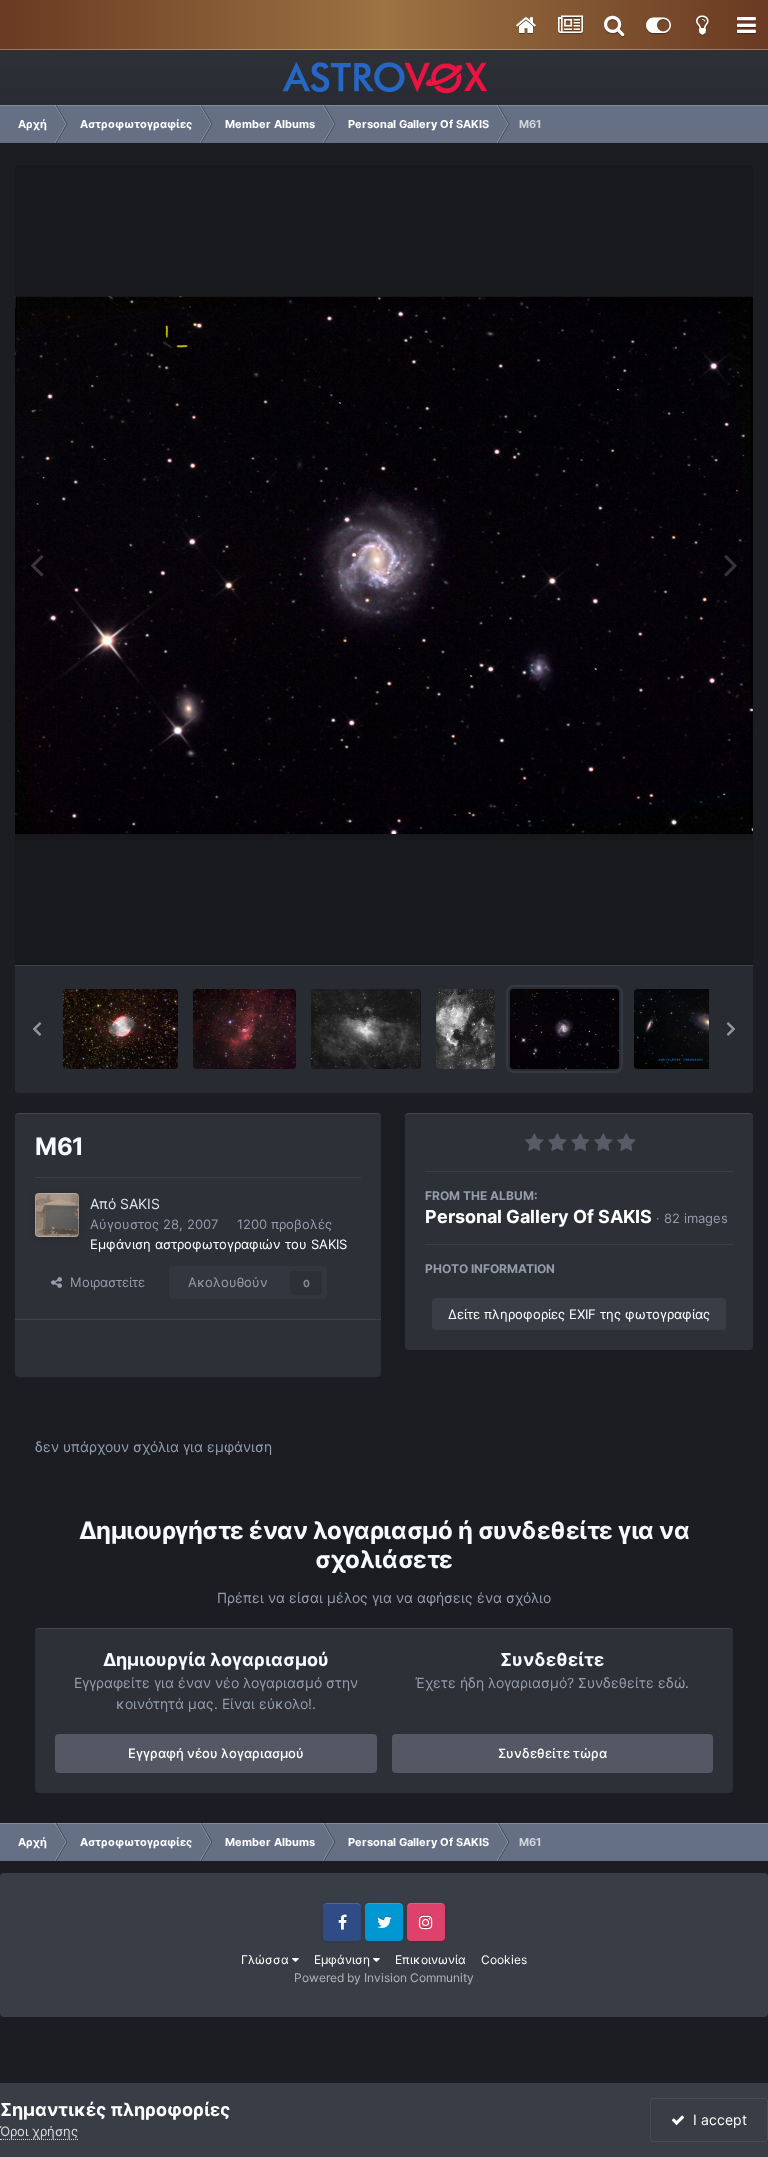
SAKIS (140, 1203)
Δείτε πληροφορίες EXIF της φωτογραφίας (579, 1314)
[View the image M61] (565, 1029)
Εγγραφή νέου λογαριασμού (216, 1753)
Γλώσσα (266, 1959)
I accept (716, 2119)
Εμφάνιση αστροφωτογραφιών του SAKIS (218, 1244)
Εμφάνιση (343, 1959)
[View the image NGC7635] (245, 1029)
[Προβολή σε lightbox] (384, 565)
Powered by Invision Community (384, 1977)
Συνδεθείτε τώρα (552, 1753)
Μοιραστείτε (103, 1282)
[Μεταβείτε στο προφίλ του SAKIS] (57, 1215)
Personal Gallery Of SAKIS (538, 1216)
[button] (37, 1029)
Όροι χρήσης (39, 2131)
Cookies (504, 1959)
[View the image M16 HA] (366, 1029)
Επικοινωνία (430, 1959)
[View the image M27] (120, 1029)
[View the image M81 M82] (683, 1029)
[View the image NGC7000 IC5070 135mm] (465, 1029)
